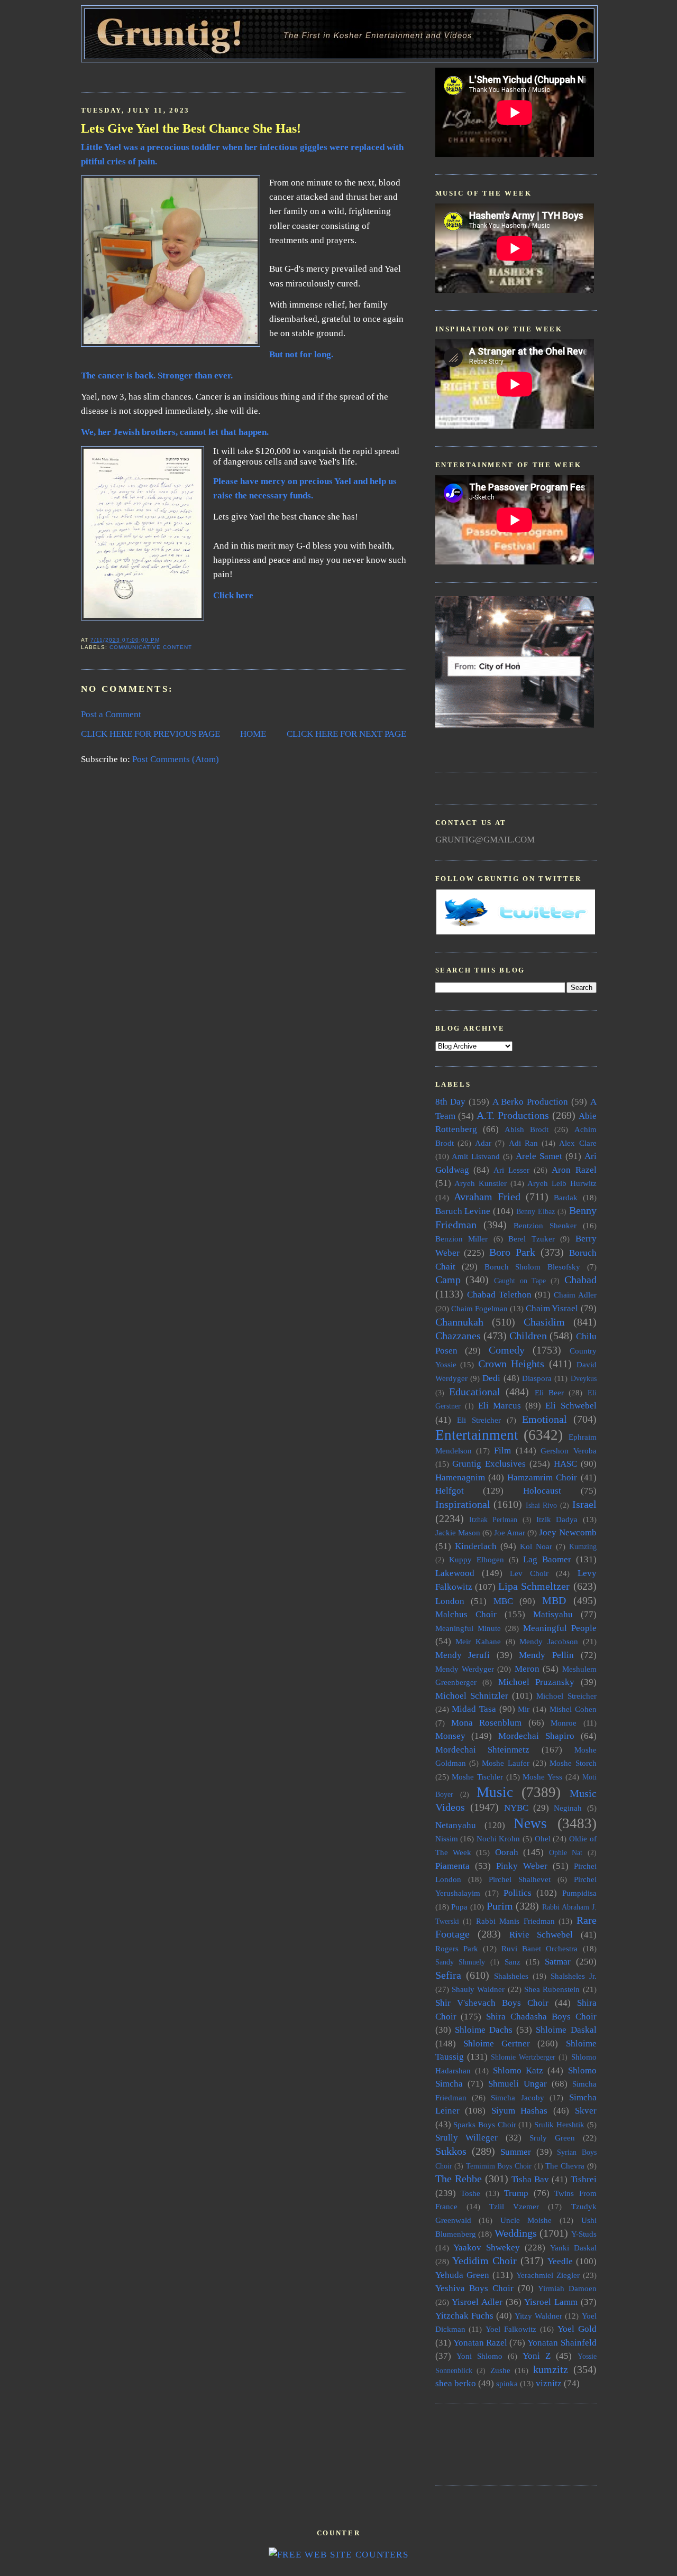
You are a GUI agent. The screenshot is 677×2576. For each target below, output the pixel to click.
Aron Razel (574, 1170)
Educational (475, 1392)
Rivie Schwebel (541, 1935)
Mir (524, 1709)
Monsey (450, 1736)
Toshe (470, 2193)
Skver (586, 2111)
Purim (500, 1906)
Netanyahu (456, 1825)
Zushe (500, 2370)
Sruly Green (552, 2138)
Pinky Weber (522, 1866)
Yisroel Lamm (551, 2302)
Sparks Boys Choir (484, 2124)
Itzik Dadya (557, 1519)
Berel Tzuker (532, 1239)
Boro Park (512, 1252)
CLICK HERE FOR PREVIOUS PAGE (150, 734)
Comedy (507, 1350)
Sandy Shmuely (460, 1962)
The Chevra (565, 2166)
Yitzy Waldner (538, 2316)
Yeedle (560, 2261)
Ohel (543, 1838)
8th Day (451, 1102)
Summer (516, 2152)
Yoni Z (537, 2356)
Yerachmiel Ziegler (548, 2275)
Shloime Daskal (566, 2030)
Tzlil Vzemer (514, 2206)
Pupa (459, 1907)
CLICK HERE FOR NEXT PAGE (346, 734)
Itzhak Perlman (493, 1520)
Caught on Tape (520, 1281)
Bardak (566, 1197)
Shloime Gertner (497, 2044)
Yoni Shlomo (479, 2356)
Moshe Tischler (477, 1777)
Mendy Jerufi (463, 1655)
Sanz (513, 1962)
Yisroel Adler (477, 2302)
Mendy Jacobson (549, 1641)
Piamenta (452, 1866)
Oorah (507, 1852)
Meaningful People (560, 1628)
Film (502, 1451)
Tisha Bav (530, 2179)
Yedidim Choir (484, 2260)
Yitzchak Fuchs (464, 2316)
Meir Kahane (478, 1641)
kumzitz (551, 2369)
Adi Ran (523, 1143)
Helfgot (450, 1491)
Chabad (580, 1280)
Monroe (564, 1723)
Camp (448, 1280)
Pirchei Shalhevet (520, 1879)
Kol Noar (536, 1546)
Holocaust (542, 1491)
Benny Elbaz (536, 1212)
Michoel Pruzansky (537, 1682)
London (450, 1601)
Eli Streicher (479, 1420)
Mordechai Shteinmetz (483, 1750)
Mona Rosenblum (486, 1723)
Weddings (516, 2233)
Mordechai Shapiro (536, 1736)
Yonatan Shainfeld (562, 2343)
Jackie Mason (458, 1532)
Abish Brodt (527, 1129)
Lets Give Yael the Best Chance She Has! (191, 128)
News (530, 1823)
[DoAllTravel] (515, 725)
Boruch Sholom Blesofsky (532, 1267)
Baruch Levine (463, 1211)
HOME (253, 734)
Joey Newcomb (568, 1532)
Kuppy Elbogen (477, 1559)
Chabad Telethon (499, 1295)
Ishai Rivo (542, 1505)
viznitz (549, 2383)
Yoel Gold (577, 2329)
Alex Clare (578, 1143)
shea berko (456, 2383)
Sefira (448, 1975)
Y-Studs (584, 2234)
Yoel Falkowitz (511, 2329)
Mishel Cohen (573, 1709)
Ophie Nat (566, 1853)
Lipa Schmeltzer (534, 1586)
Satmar (558, 1962)
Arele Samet (539, 1156)
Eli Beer (549, 1392)
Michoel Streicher (566, 1696)
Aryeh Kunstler (481, 1183)
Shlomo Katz (518, 2070)
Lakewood (455, 1573)
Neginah (568, 1808)
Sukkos (451, 2151)
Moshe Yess (542, 1777)
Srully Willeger (467, 2138)
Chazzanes (458, 1336)
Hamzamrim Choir (542, 1477)
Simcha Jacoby (517, 2097)
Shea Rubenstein (552, 1989)
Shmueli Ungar (518, 2084)
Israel (584, 1504)
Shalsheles (511, 1976)
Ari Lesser (511, 1170)
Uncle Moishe (526, 2220)
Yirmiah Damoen (567, 2288)
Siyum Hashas (520, 2111)
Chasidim (544, 1322)
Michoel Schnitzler (472, 1696)
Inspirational (463, 1504)
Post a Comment (111, 714)
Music (495, 1792)
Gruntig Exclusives (489, 1464)
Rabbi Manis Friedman (515, 1921)
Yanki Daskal (573, 2248)
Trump (516, 2193)
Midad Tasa (474, 1709)
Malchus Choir (466, 1614)
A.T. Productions (513, 1115)
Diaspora (537, 1378)
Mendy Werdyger (465, 1669)
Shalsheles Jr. (574, 1976)
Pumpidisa (579, 1893)
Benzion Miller (462, 1239)
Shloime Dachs (484, 2030)
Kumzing (583, 1547)
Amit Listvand (476, 1156)
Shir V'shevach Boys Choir (492, 2003)
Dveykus (584, 1379)
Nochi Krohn (498, 1838)
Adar (483, 1143)
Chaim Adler (575, 1295)
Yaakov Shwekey (487, 2248)
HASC (565, 1464)
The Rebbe (459, 2179)
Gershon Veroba (568, 1451)
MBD (554, 1600)
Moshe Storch (573, 1763)
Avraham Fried (487, 1197)
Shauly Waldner (478, 1989)
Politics (518, 1893)
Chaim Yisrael (552, 1308)
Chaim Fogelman (479, 1308)
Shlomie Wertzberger (523, 2057)
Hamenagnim (460, 1477)
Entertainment (477, 1435)
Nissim (447, 1838)
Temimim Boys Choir (499, 2166)
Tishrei (584, 2179)
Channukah (459, 1322)
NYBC (516, 1808)
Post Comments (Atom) (176, 759)
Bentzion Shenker (545, 1225)
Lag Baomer (547, 1559)
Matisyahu (553, 1614)
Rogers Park (457, 1948)
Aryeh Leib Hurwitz (562, 1183)
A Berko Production (530, 1102)
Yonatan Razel (480, 2343)
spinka (507, 2383)
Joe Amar (510, 1532)
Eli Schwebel (571, 1406)
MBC (503, 1601)
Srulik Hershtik (559, 2124)
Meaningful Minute (468, 1628)
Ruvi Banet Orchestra (539, 1948)
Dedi (491, 1378)
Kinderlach (476, 1546)
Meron (527, 1669)
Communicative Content (151, 647)
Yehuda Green (462, 2275)
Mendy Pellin (546, 1655)
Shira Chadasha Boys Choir (541, 2017)
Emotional (545, 1419)
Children (528, 1336)
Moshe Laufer (505, 1763)
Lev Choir (529, 1573)
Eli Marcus (500, 1406)
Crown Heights (511, 1364)
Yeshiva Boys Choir (474, 2288)
